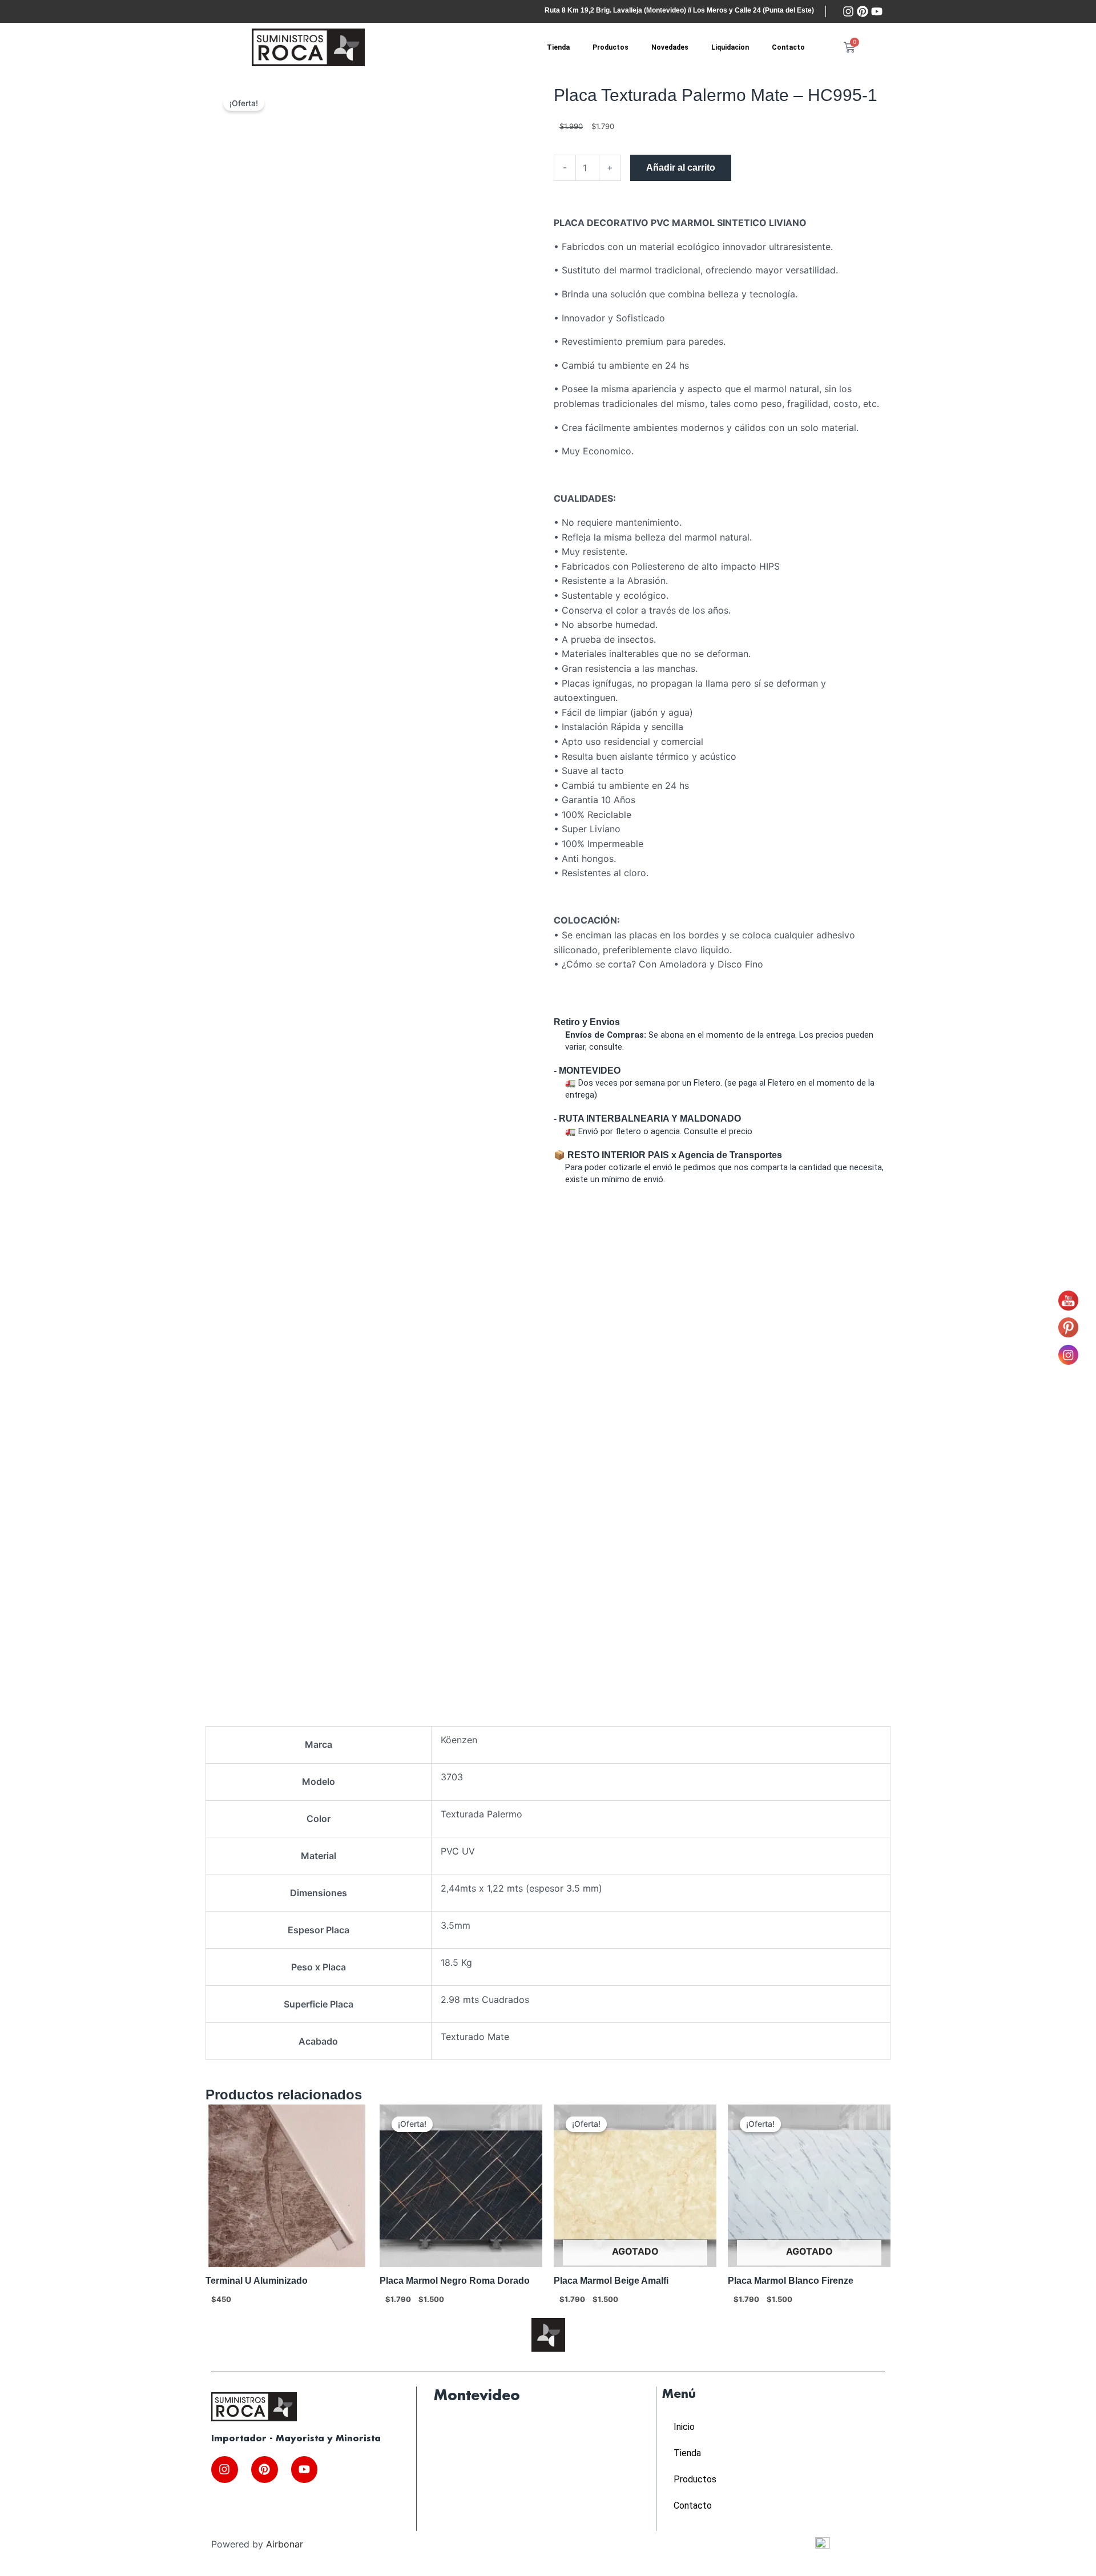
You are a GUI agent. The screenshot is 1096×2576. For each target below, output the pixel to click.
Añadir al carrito (681, 168)
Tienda (558, 47)
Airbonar (285, 2544)
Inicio (684, 2427)
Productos (611, 47)
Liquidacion (730, 47)
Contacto (788, 47)
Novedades (670, 47)
